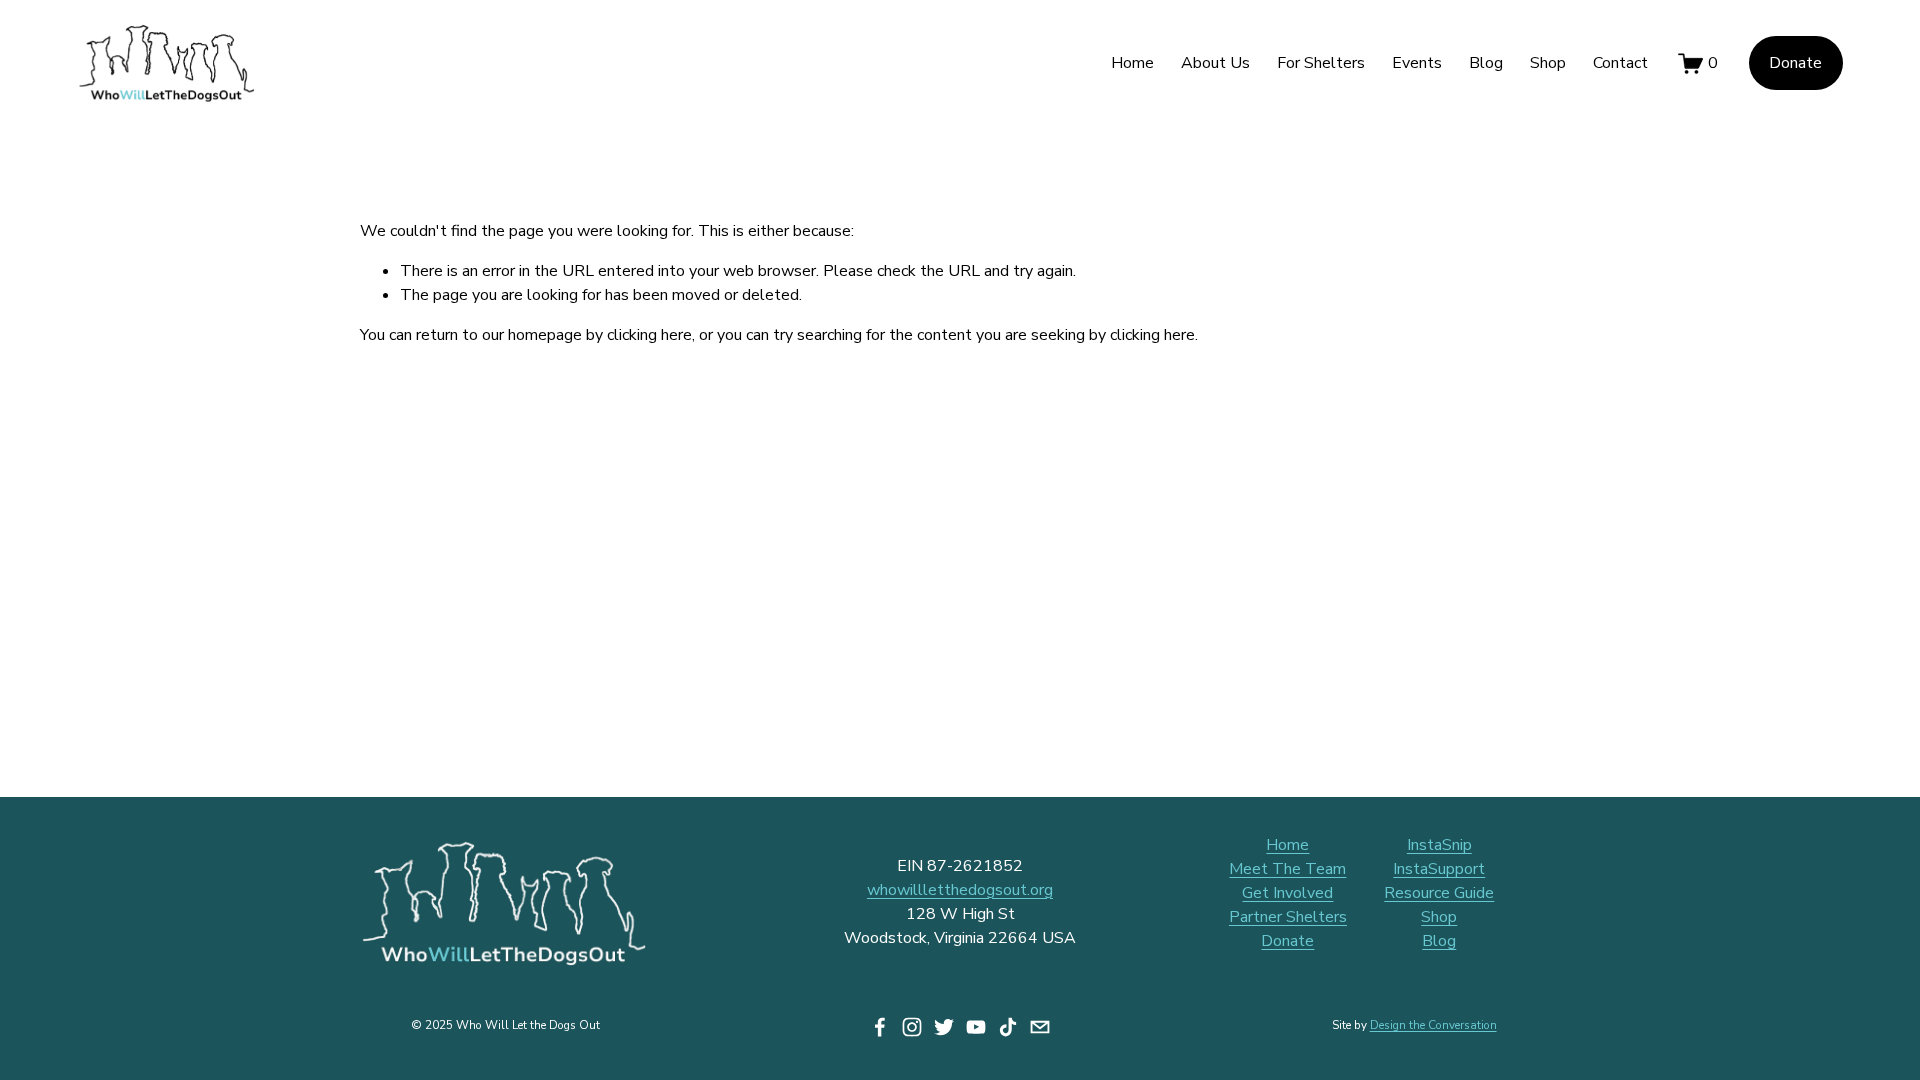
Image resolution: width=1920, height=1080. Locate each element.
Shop (1548, 63)
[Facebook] (880, 1027)
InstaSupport (1439, 869)
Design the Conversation (1433, 1025)
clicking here (649, 335)
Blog (1486, 63)
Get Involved (1287, 893)
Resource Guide (1439, 893)
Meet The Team (1287, 869)
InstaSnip (1439, 845)
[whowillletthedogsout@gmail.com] (1040, 1027)
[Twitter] (944, 1027)
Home (1132, 63)
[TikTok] (1008, 1027)
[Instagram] (912, 1027)
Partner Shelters (1288, 917)
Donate (1795, 63)
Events (1417, 63)
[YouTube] (976, 1027)
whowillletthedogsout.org (960, 890)
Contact (1620, 63)
